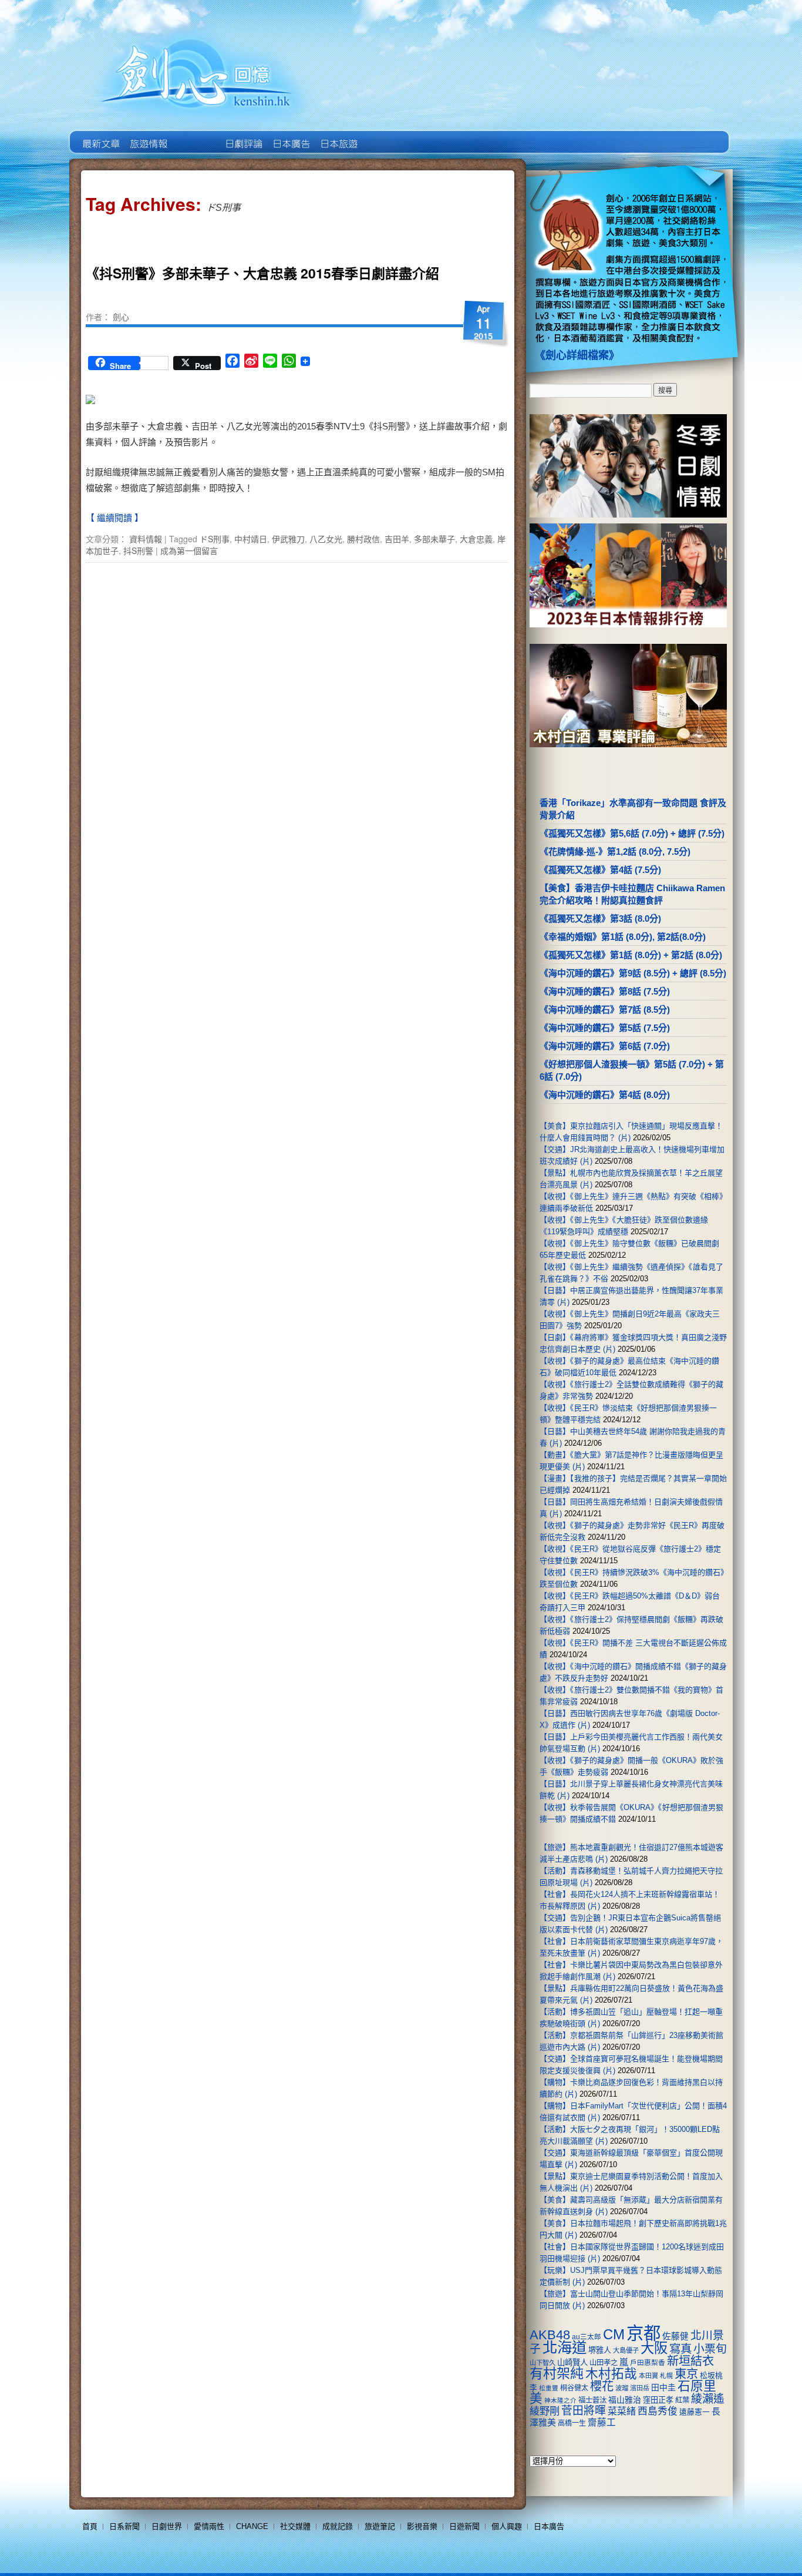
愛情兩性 (209, 2526)
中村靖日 (251, 539)
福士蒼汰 (592, 2400)
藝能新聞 (148, 135)
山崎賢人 (572, 2362)
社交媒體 (295, 2526)
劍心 (121, 317)
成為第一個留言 (189, 550)
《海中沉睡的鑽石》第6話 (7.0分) (605, 1046)
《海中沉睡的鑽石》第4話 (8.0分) (605, 1095)
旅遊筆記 (380, 2526)
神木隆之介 (560, 2400)
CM (614, 2335)
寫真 (680, 2349)
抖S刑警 (138, 550)
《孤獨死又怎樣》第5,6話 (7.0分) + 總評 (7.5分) (632, 833)
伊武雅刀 (288, 539)
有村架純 (557, 2373)
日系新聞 (124, 2526)
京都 (643, 2333)
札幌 (666, 2376)
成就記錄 (338, 2526)
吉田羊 (397, 539)
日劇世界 (243, 135)
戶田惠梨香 (648, 2362)
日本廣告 (290, 135)
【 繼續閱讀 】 (114, 518)
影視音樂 (422, 2526)
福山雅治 (625, 2400)
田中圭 (663, 2387)
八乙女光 (326, 539)
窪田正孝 (658, 2400)
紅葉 (682, 2400)
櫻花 (602, 2386)
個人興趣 (507, 2526)
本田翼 (648, 2376)
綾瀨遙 (708, 2399)
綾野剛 (545, 2411)
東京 (686, 2374)
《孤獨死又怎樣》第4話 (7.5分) (600, 870)
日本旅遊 (338, 135)
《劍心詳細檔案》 (577, 355)
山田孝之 (604, 2363)
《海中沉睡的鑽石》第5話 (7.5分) (605, 1028)
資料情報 (146, 539)
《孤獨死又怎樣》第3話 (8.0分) (600, 918)
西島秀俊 (658, 2411)
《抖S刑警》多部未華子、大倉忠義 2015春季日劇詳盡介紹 (262, 273)
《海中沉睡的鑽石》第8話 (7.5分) (605, 991)
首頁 (90, 2526)
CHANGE (252, 2526)
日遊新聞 (464, 2526)
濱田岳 (640, 2388)
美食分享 (385, 135)
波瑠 (622, 2388)
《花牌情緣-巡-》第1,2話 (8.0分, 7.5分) (615, 852)
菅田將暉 (584, 2411)
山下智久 (542, 2363)
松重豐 (549, 2388)
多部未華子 (434, 539)
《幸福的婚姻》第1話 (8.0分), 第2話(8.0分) (623, 937)
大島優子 (626, 2350)
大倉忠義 (476, 539)
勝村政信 (363, 539)
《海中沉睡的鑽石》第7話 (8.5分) (605, 1010)
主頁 (100, 135)
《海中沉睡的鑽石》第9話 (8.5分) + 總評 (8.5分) (633, 973)
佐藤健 (675, 2336)
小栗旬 (710, 2349)
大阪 (654, 2348)
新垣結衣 (690, 2361)
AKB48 (550, 2335)
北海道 (565, 2347)
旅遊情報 (195, 135)
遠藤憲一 (695, 2412)
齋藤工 (602, 2422)
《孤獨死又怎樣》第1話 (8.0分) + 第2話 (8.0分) (631, 955)
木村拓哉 (611, 2374)
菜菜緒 (622, 2411)
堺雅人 (600, 2350)
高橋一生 (572, 2423)
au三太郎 (587, 2337)
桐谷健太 (574, 2388)
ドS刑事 (215, 539)
